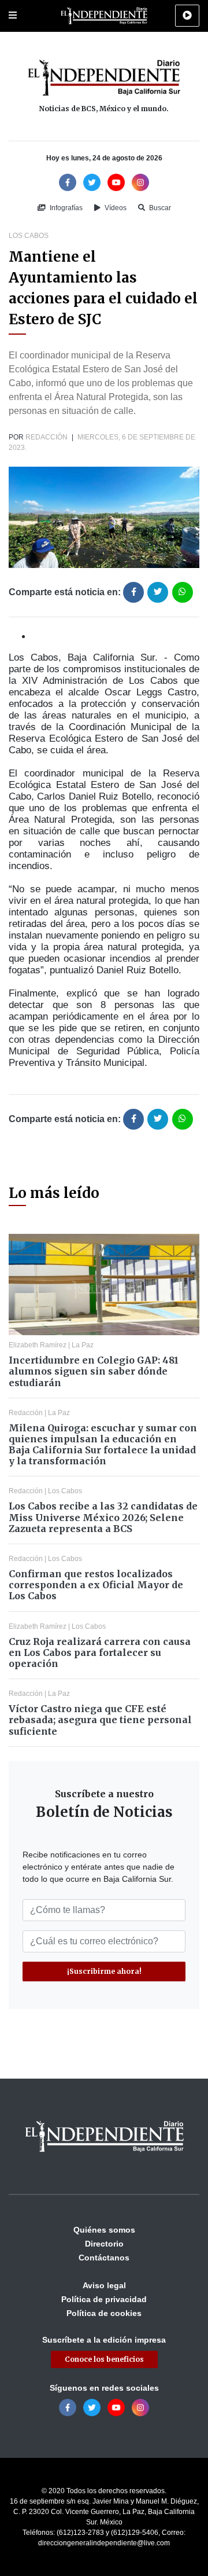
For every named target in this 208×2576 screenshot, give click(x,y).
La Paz (83, 1345)
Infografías (65, 208)
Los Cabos (29, 236)
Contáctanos (104, 2258)
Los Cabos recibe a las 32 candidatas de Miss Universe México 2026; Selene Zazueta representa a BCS (103, 1517)
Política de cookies (104, 2313)
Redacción (47, 437)
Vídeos (115, 208)
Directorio (104, 2244)
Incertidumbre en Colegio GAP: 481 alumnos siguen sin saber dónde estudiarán (94, 1371)
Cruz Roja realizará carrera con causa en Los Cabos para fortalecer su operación (100, 1652)
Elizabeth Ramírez (38, 1345)
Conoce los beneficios (104, 2359)
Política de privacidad (104, 2299)
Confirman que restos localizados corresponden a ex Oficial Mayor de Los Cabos (96, 1585)
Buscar (159, 208)
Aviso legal (104, 2285)
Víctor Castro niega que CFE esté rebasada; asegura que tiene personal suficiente (100, 1720)
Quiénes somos (104, 2230)
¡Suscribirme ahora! (104, 1971)
